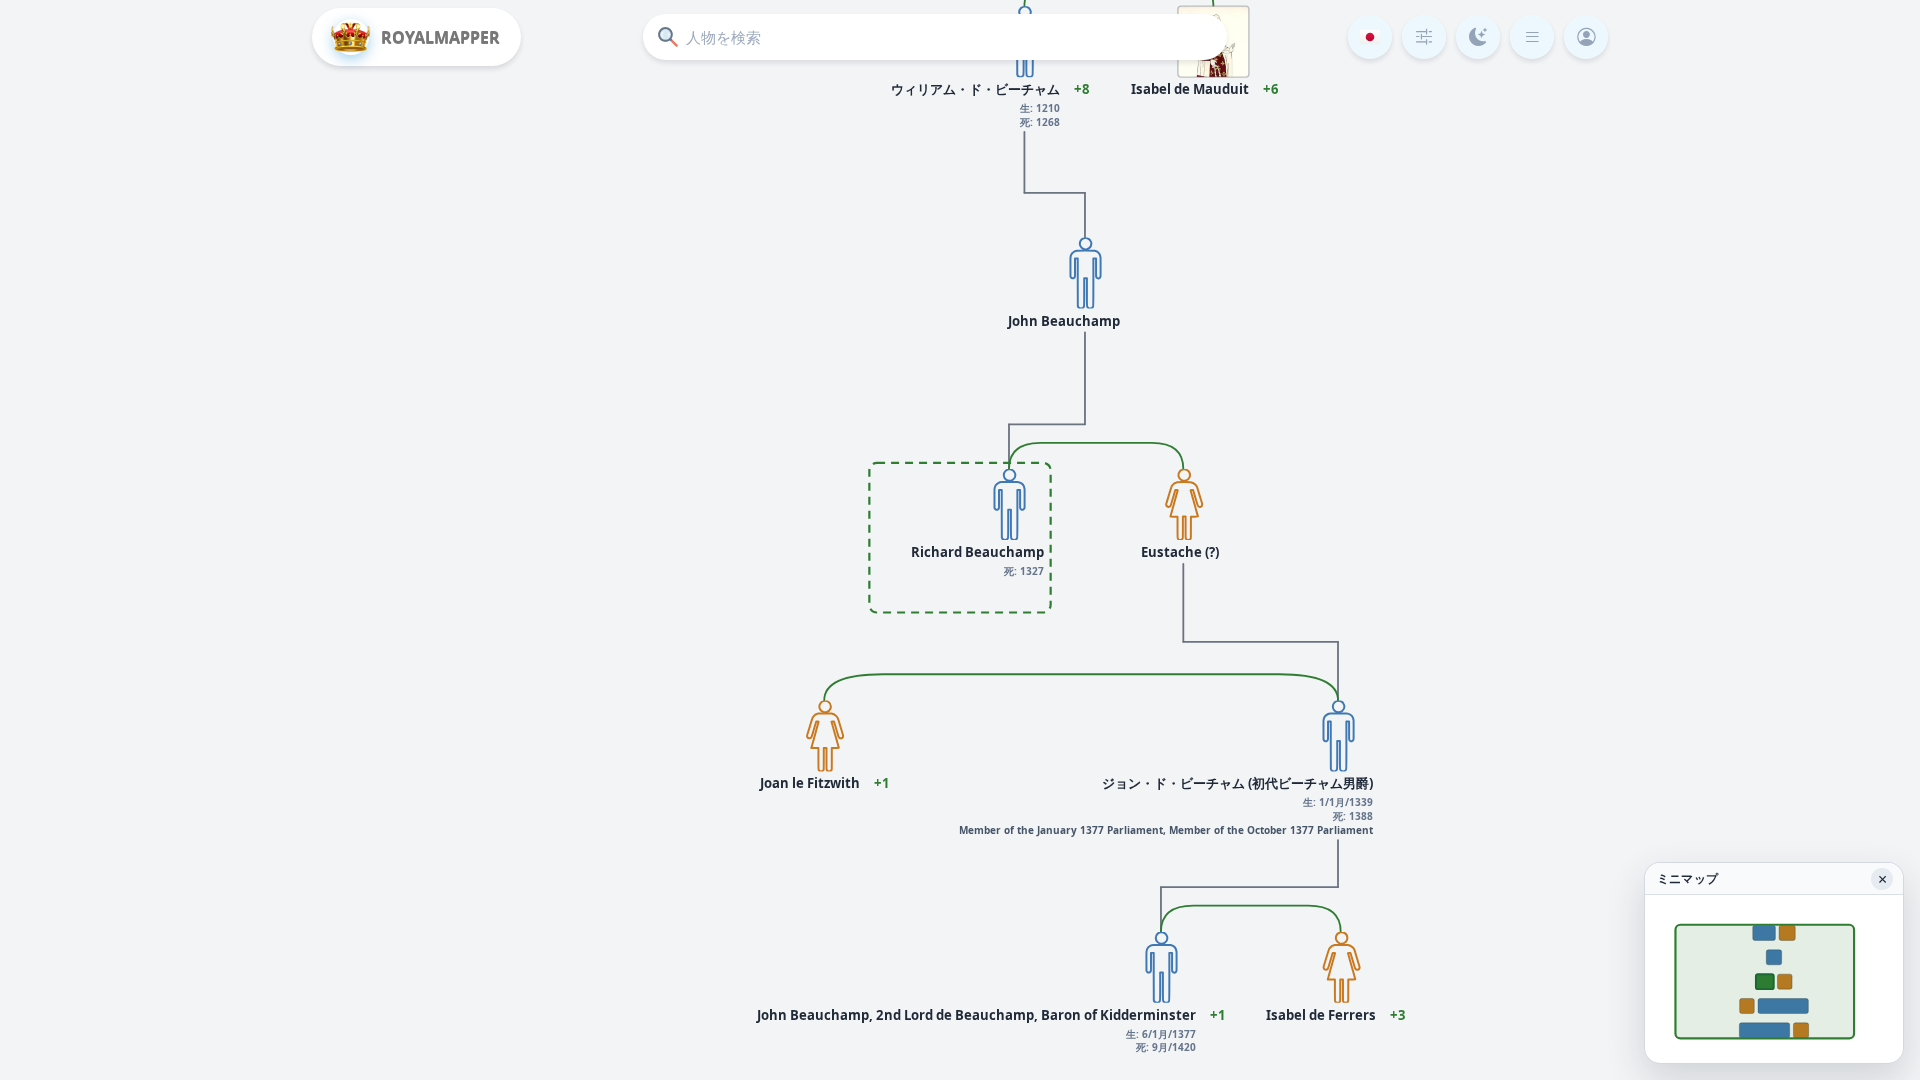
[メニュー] (1532, 37)
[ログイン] (1586, 37)
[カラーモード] (1478, 37)
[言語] (1370, 37)
